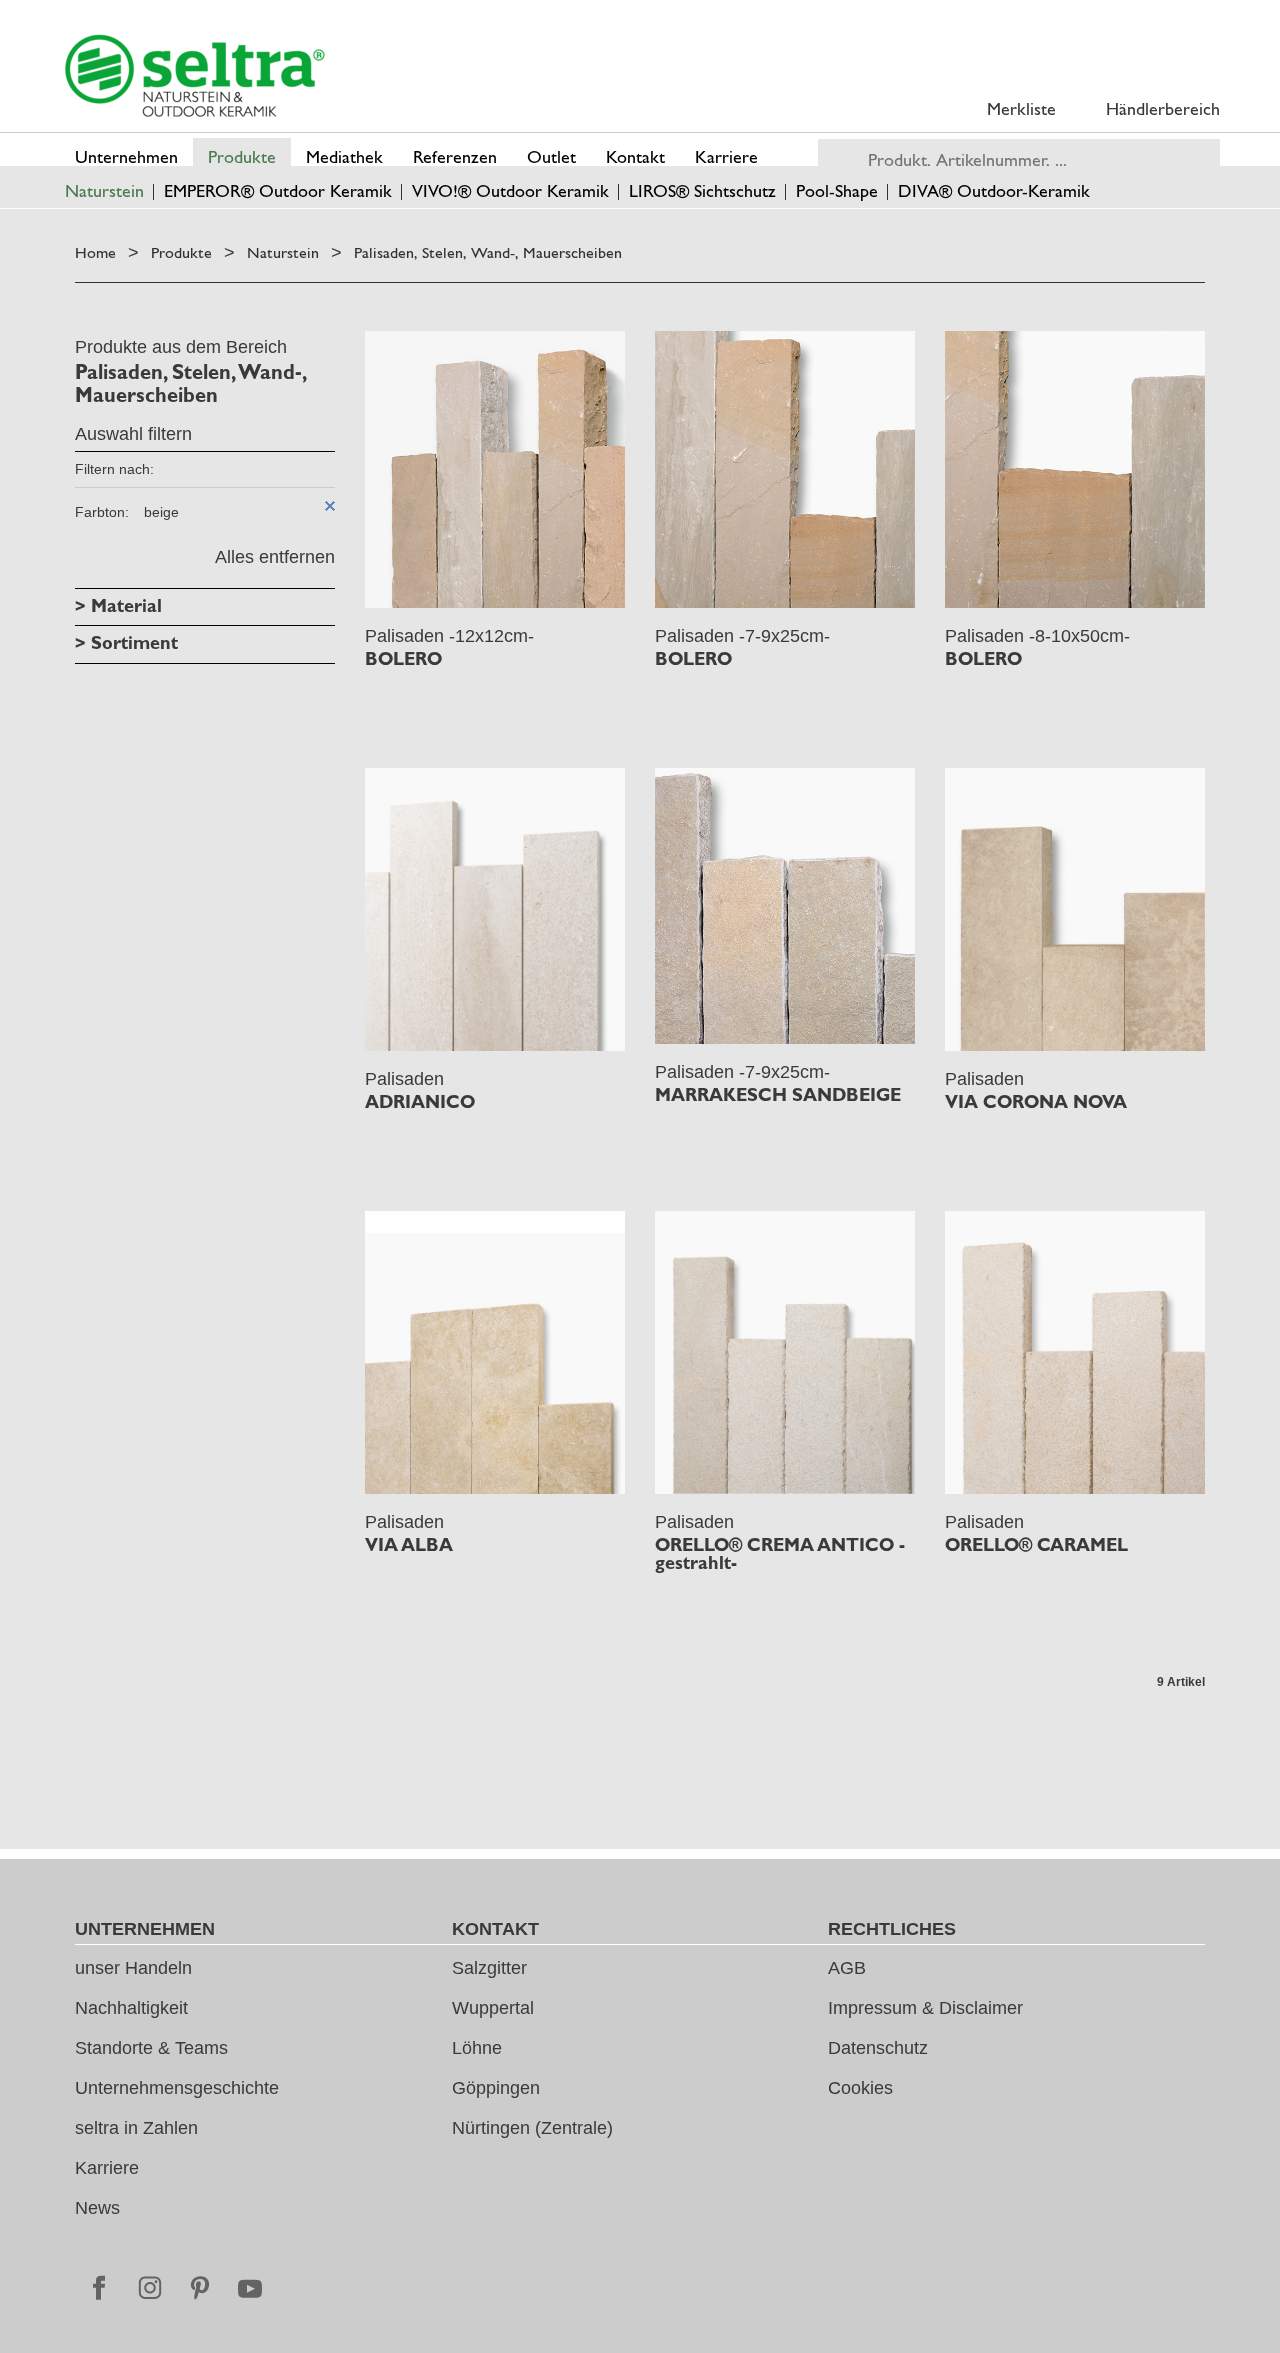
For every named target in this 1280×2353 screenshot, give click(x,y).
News (97, 2208)
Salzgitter (489, 1968)
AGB (847, 1968)
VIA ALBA (409, 1545)
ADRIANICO (420, 1102)
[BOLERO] (495, 469)
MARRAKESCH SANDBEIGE (778, 1095)
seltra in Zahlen (136, 2128)
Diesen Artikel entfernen (330, 506)
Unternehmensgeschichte (177, 2088)
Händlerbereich (1163, 108)
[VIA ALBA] (495, 1352)
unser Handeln (133, 1968)
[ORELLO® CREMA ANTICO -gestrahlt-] (785, 1352)
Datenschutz (878, 2048)
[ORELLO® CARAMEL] (1075, 1352)
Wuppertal (493, 2008)
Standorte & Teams (151, 2048)
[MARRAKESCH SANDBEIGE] (785, 906)
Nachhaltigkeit (131, 2008)
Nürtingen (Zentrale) (532, 2128)
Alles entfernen (275, 557)
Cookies (860, 2088)
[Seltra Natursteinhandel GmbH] (195, 76)
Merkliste (1021, 108)
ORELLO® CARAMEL (1036, 1545)
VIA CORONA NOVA (1036, 1102)
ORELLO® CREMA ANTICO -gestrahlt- (780, 1554)
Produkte (181, 252)
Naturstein (283, 252)
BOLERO (403, 659)
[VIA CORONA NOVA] (1075, 909)
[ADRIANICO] (495, 910)
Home (95, 252)
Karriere (107, 2168)
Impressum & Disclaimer (925, 2008)
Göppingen (496, 2088)
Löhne (477, 2048)
